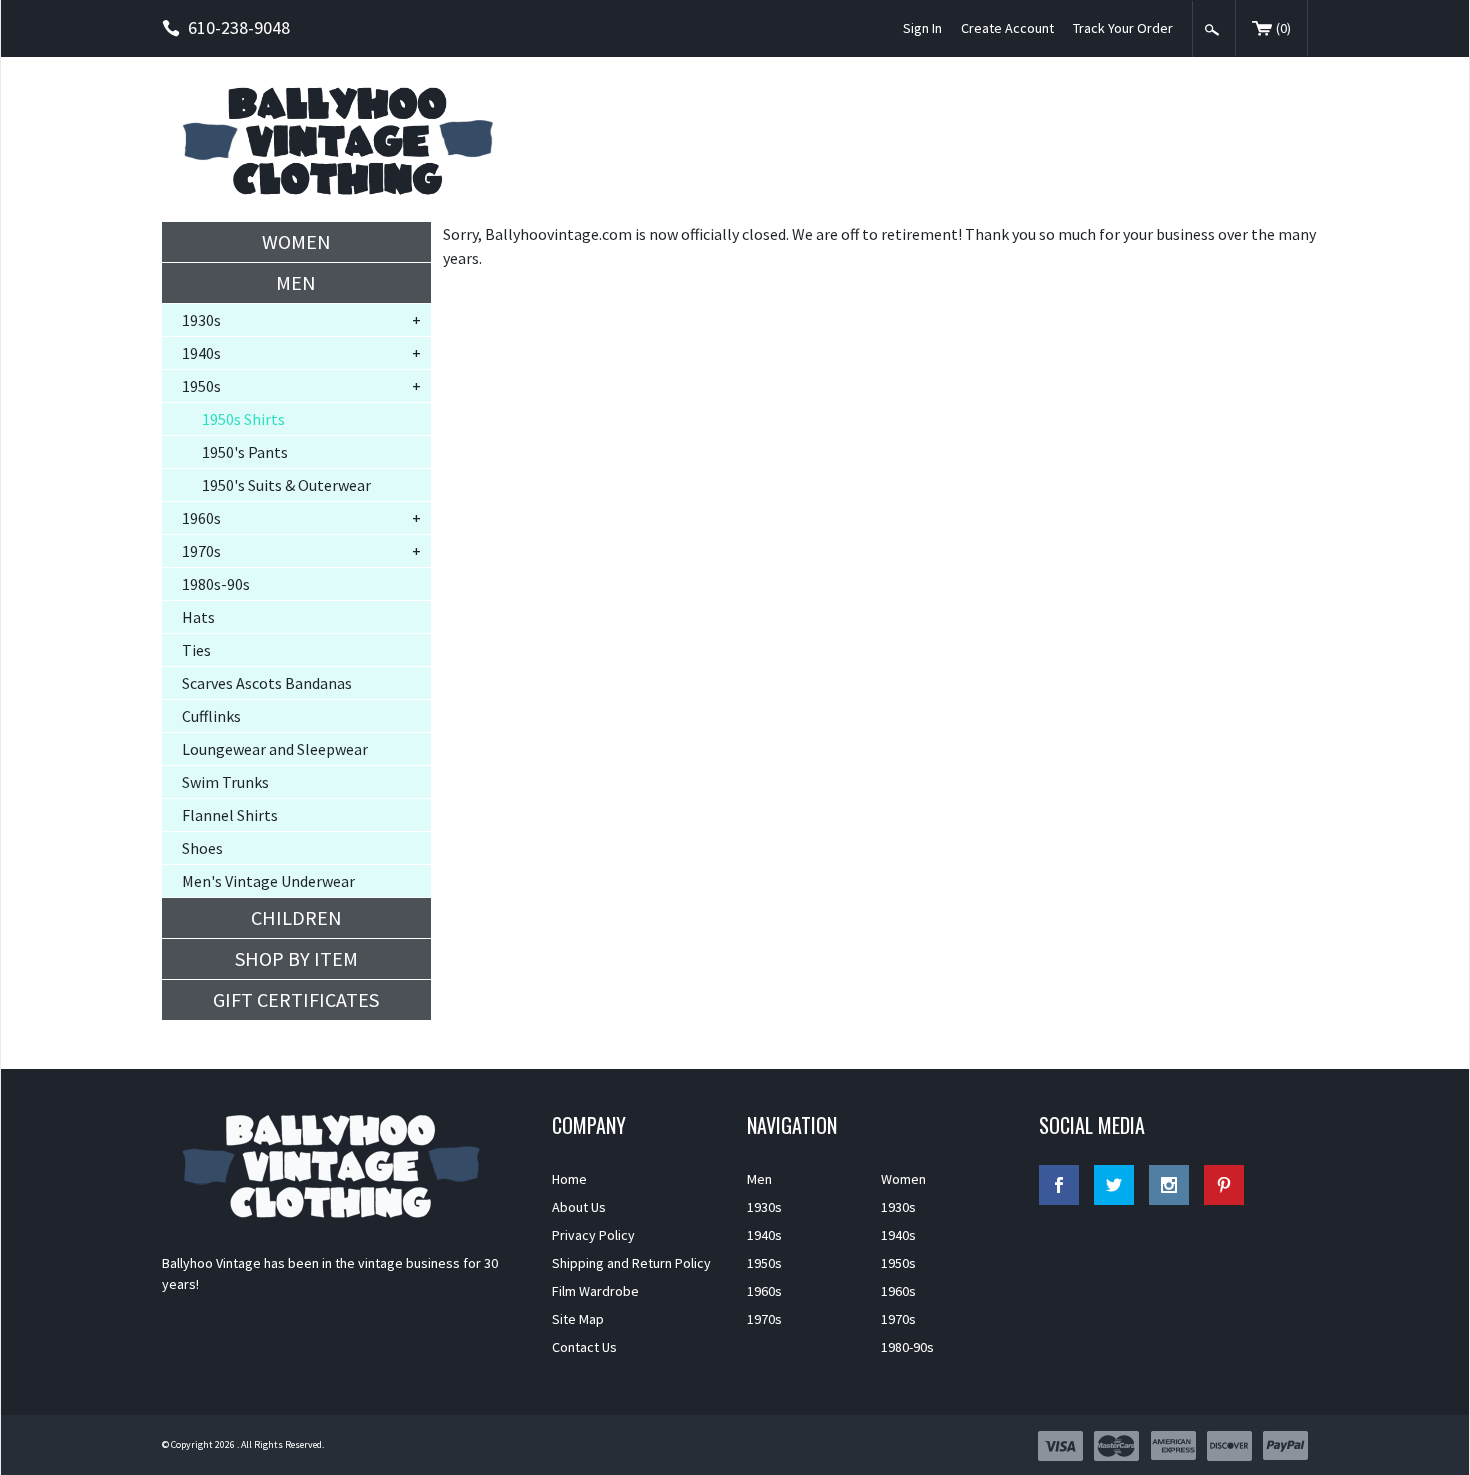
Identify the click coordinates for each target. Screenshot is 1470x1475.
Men (296, 282)
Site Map (578, 1319)
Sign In (922, 28)
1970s (201, 551)
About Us (579, 1207)
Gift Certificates (296, 999)
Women (296, 241)
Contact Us (584, 1347)
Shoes (202, 848)
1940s (201, 353)
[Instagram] (1169, 1185)
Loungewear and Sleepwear (275, 749)
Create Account (1007, 28)
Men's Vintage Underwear (268, 881)
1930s (201, 320)
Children (296, 917)
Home (569, 1179)
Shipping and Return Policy (631, 1263)
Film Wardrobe (595, 1291)
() (1283, 28)
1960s (201, 518)
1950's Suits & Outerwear (286, 485)
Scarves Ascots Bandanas (267, 683)
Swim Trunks (225, 782)
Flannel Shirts (230, 815)
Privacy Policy (593, 1235)
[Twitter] (1114, 1185)
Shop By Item (296, 958)
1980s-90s (216, 584)
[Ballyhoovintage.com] (345, 139)
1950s (201, 386)
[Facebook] (1059, 1185)
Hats (198, 617)
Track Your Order (1123, 28)
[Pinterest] (1224, 1185)
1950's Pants (245, 452)
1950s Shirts (243, 419)
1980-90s (907, 1347)
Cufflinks (211, 716)
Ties (196, 650)
